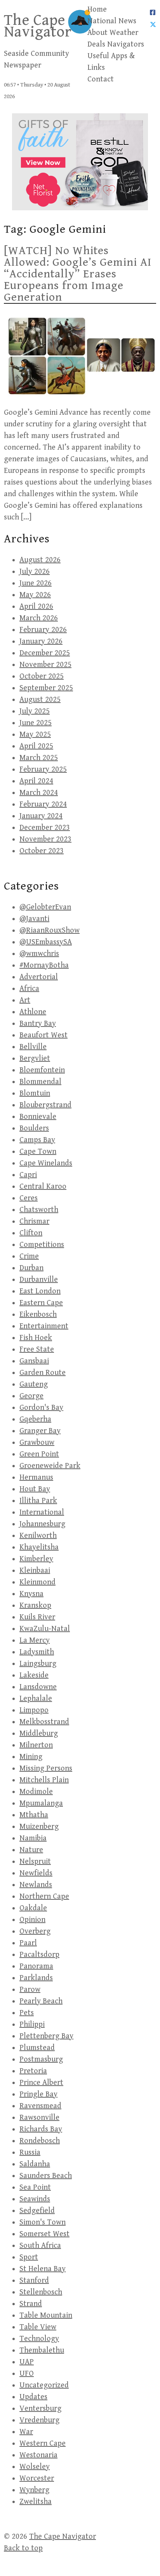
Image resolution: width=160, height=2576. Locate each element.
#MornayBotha (44, 965)
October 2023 (42, 851)
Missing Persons (46, 1768)
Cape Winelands (46, 1163)
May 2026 (35, 595)
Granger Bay (40, 1431)
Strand (31, 2304)
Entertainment (44, 1326)
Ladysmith (37, 1652)
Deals (96, 44)
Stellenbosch (41, 2292)
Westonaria (38, 2455)
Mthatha (34, 1815)
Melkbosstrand (44, 1722)
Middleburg (39, 1734)
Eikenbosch (38, 1315)
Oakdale (33, 1908)
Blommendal (40, 1082)
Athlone (33, 1012)
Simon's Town (43, 2222)
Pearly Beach (41, 2001)
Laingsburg (38, 1664)
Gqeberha (35, 1419)
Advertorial (39, 977)
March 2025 (39, 758)
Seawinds (35, 2199)
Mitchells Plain (44, 1780)
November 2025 (45, 665)
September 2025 (46, 688)
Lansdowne (38, 1687)
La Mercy (35, 1640)
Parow (30, 1990)
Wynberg (34, 2490)
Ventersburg (40, 2409)
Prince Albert (41, 2083)
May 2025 (35, 735)
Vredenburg (39, 2420)
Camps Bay (37, 1140)
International (42, 1512)
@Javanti (34, 919)
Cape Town (38, 1152)
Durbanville (39, 1280)
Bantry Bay (38, 1024)
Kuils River (37, 1617)
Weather (124, 33)
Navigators (126, 44)
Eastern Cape (41, 1303)
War (26, 2432)
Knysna (31, 1594)
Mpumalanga (41, 1803)
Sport (29, 2257)
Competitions (42, 1245)
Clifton (31, 1233)
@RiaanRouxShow (50, 931)
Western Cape (43, 2444)
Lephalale (36, 1699)
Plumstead (37, 2048)
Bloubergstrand (45, 1105)
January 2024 (41, 816)
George (31, 1396)
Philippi (32, 2025)
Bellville (33, 1047)
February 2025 (43, 770)
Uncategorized (44, 2385)
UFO (27, 2374)
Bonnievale (38, 1117)
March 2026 (39, 618)
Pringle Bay (38, 2094)
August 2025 (40, 700)
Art (25, 1000)
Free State (37, 1349)
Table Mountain (46, 2315)
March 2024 (39, 793)
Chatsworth (39, 1210)
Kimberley (36, 1559)
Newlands (36, 1885)
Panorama (36, 1966)
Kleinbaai (35, 1571)
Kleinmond (37, 1582)
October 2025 (42, 676)
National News (112, 21)
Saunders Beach (46, 2176)
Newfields (36, 1873)
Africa (29, 989)
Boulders (34, 1128)
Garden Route (43, 1373)
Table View (38, 2327)
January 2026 (41, 641)
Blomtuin (35, 1093)
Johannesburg (42, 1524)
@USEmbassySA (46, 942)
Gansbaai (34, 1361)
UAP (27, 2362)
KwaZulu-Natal (45, 1629)
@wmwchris (39, 954)
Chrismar (34, 1221)
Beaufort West (43, 1035)
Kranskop (35, 1606)
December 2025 (45, 653)
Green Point (39, 1454)
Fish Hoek (36, 1338)
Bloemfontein (42, 1070)
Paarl (28, 1943)
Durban (31, 1268)
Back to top (23, 2548)
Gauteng (34, 1384)
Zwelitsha (36, 2502)
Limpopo (34, 1710)
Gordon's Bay (41, 1408)
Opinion (32, 1920)
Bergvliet (35, 1059)
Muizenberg (39, 1827)
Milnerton (36, 1745)
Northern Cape (44, 1897)
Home (97, 10)
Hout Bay (35, 1489)
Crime (29, 1256)
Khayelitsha (39, 1547)
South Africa (40, 2246)
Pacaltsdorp (39, 1955)
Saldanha (35, 2164)
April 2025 (36, 746)
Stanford (34, 2281)
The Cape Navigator (38, 26)
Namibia (33, 1838)
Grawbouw (37, 1443)
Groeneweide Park (50, 1466)
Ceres (29, 1198)
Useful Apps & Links (111, 62)
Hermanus (36, 1478)
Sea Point (35, 2187)
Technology (39, 2339)
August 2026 (40, 560)
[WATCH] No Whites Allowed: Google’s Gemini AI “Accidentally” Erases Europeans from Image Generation (78, 274)
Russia (30, 2153)
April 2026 (36, 607)
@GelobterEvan (45, 907)
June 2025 (36, 723)
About (97, 33)
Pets (27, 2013)
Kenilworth (38, 1536)
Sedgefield (37, 2211)
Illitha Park (38, 1501)
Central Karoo (43, 1187)
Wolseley (35, 2467)
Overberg (35, 1931)
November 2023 (45, 839)
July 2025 (35, 711)
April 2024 (36, 781)
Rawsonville (39, 2118)
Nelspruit (35, 1862)
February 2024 (43, 804)
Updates (33, 2397)
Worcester (37, 2478)
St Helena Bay (43, 2269)
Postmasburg (41, 2059)
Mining (31, 1757)
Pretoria (33, 2071)
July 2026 (35, 572)
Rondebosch (40, 2141)
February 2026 (43, 630)
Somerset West (44, 2234)
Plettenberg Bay (46, 2036)
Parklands (36, 1978)
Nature (31, 1850)
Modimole (36, 1792)
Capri (28, 1175)
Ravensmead (40, 2106)
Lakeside (34, 1675)
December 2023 (45, 828)
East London (40, 1291)
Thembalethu (42, 2350)
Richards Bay (41, 2129)
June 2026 (36, 583)
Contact (101, 79)
